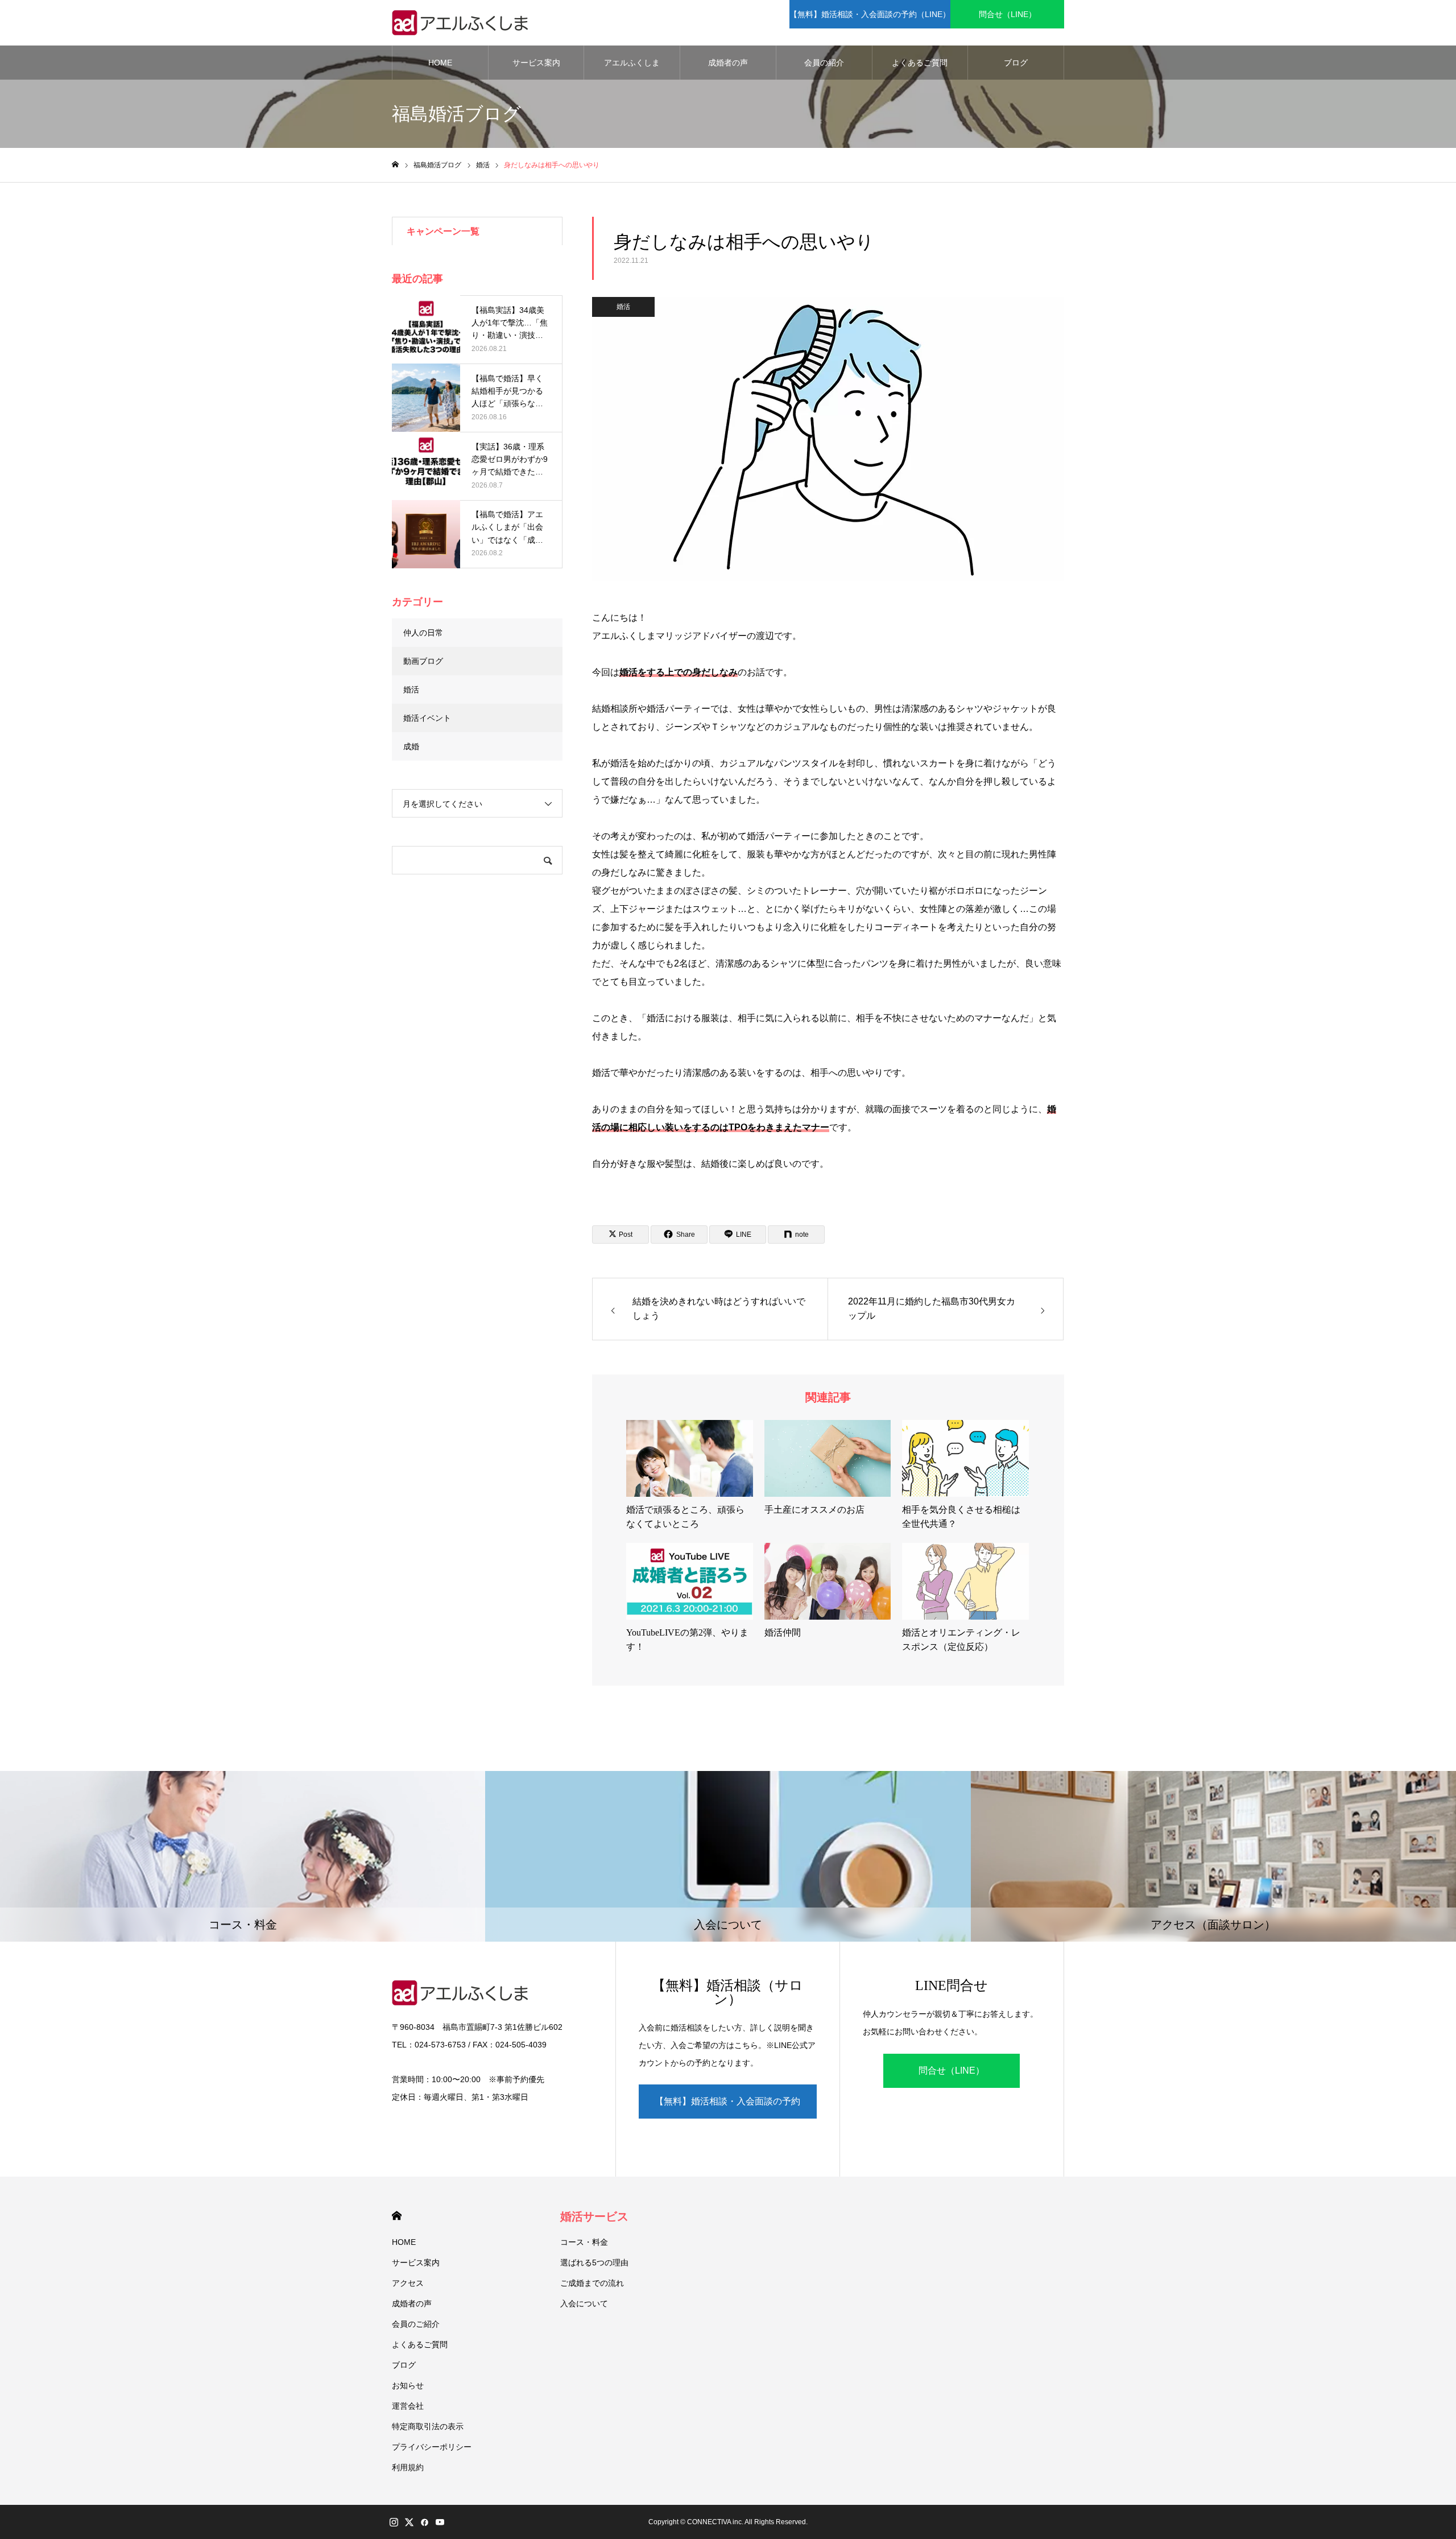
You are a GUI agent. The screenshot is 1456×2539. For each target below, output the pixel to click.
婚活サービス (594, 2216)
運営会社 (408, 2406)
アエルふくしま (632, 63)
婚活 (623, 307)
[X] (409, 2522)
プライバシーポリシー (432, 2447)
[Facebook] (424, 2522)
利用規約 (408, 2467)
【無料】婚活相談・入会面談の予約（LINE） (870, 14)
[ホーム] (395, 165)
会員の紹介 (824, 63)
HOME (440, 63)
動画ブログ (423, 661)
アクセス (408, 2283)
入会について (584, 2303)
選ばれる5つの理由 (594, 2263)
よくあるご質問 (920, 63)
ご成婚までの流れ (592, 2283)
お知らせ (408, 2385)
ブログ (1016, 63)
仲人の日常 (423, 633)
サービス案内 (536, 63)
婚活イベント (427, 718)
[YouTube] (440, 2522)
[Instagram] (394, 2522)
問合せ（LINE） (1008, 14)
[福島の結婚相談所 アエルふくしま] (463, 23)
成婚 (411, 746)
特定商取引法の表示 (428, 2426)
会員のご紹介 (416, 2324)
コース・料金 (584, 2242)
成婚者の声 (728, 63)
